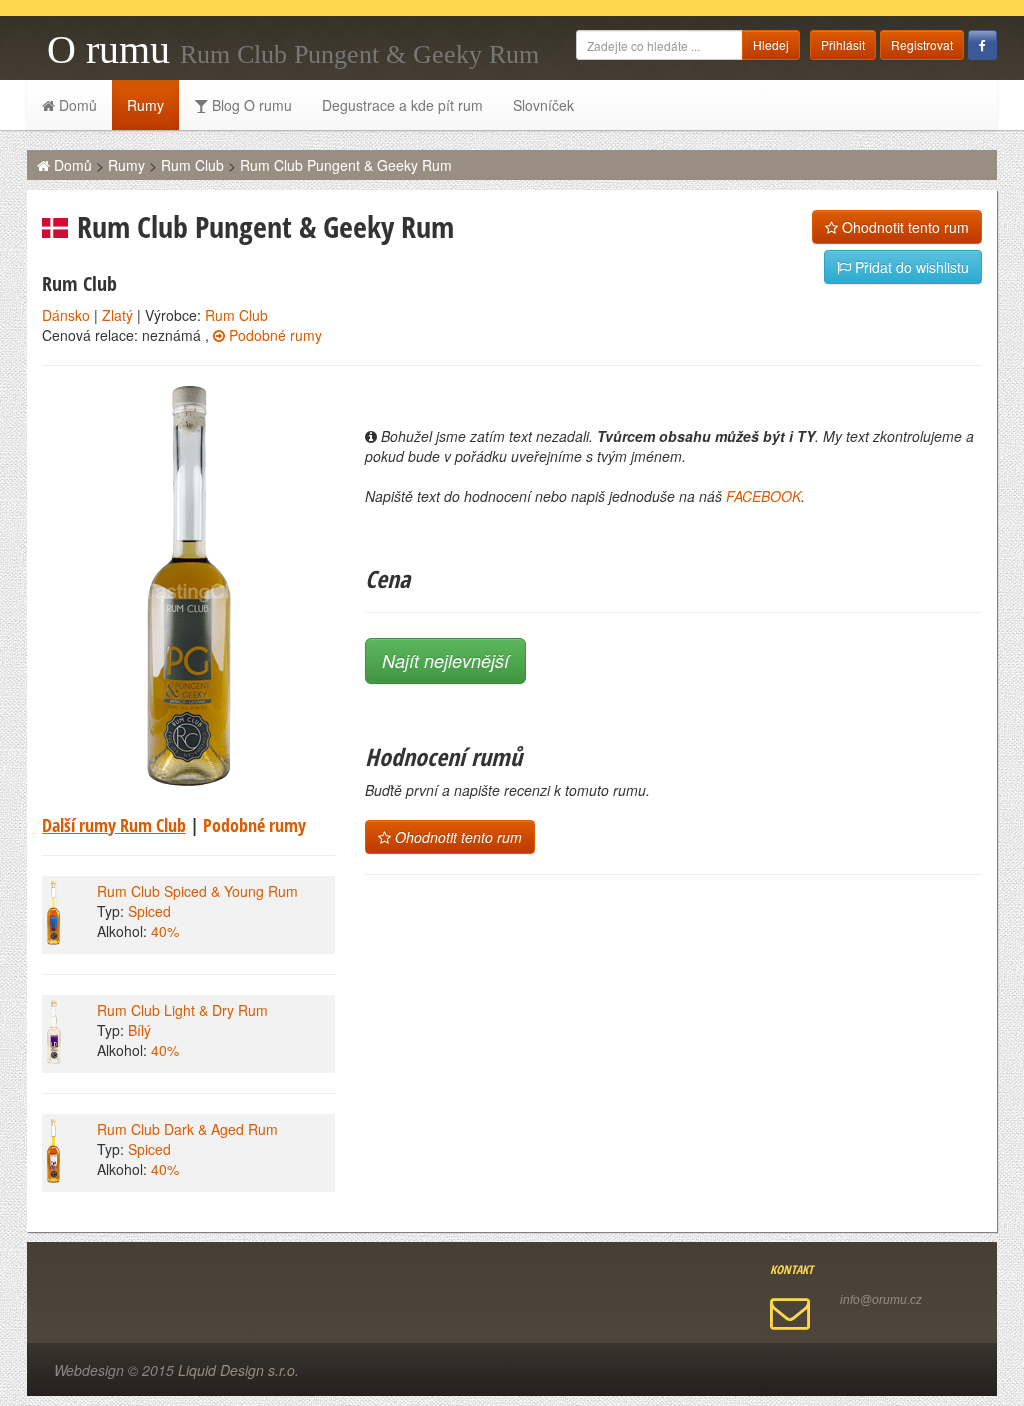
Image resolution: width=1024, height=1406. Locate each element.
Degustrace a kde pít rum (402, 105)
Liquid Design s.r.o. (238, 1370)
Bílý (139, 1030)
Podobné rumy (273, 335)
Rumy (145, 105)
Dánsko (66, 315)
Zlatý (117, 315)
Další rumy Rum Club (114, 825)
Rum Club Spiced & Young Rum (197, 891)
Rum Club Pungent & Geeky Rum (346, 165)
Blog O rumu (250, 105)
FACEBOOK (763, 496)
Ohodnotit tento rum (903, 227)
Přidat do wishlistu (910, 267)
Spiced (149, 911)
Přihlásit (843, 44)
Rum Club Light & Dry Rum (182, 1010)
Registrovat (922, 44)
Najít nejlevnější (445, 660)
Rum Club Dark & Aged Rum (187, 1129)
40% (165, 931)
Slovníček (543, 105)
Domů (76, 105)
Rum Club (192, 165)
